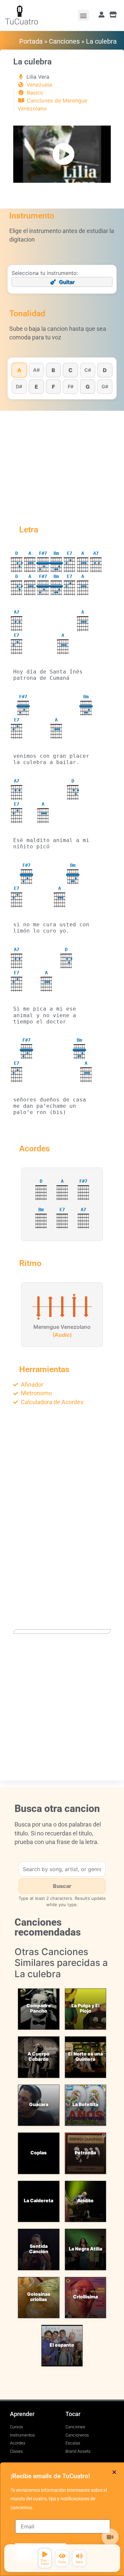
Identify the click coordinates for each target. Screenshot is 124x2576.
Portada (31, 41)
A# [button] (36, 370)
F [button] (53, 387)
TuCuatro (22, 22)
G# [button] (105, 386)
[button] (83, 15)
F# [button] (71, 386)
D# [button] (19, 386)
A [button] (19, 370)
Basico (35, 93)
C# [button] (88, 370)
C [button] (70, 370)
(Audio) (62, 1335)
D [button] (105, 370)
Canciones (64, 41)
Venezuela (39, 85)
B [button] (53, 370)
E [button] (36, 387)
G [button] (88, 387)
